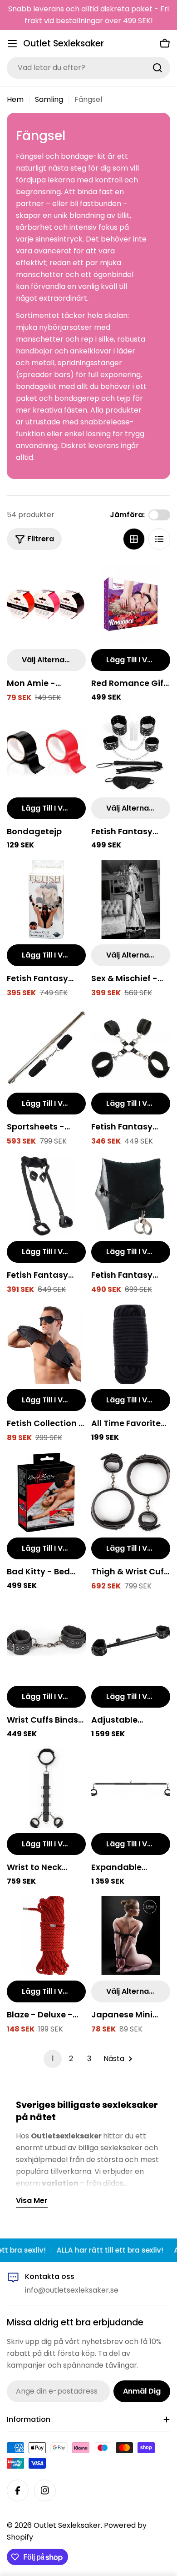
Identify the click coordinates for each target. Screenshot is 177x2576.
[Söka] (157, 68)
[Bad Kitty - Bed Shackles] (46, 1492)
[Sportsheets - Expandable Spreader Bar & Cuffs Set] (46, 1048)
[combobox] (88, 68)
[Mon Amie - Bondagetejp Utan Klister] (46, 604)
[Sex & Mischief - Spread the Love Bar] (131, 899)
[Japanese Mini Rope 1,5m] (131, 1936)
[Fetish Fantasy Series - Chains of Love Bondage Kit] (131, 752)
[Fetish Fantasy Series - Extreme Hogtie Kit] (131, 1048)
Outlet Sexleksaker (64, 43)
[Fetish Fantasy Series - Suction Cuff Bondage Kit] (46, 899)
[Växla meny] (12, 44)
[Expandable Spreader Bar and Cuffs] (131, 1788)
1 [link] (53, 2059)
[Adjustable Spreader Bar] (131, 1641)
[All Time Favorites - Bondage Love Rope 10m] (131, 1344)
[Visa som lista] (159, 539)
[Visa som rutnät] (134, 539)
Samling (49, 99)
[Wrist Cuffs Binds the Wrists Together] (46, 1641)
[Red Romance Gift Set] (131, 604)
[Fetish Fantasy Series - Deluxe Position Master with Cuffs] (131, 1196)
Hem (15, 99)
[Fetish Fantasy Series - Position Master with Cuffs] (46, 1196)
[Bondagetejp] (46, 752)
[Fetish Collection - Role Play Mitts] (46, 1344)
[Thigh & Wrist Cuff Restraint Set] (131, 1492)
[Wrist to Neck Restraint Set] (46, 1788)
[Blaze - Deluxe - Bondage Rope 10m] (46, 1936)
